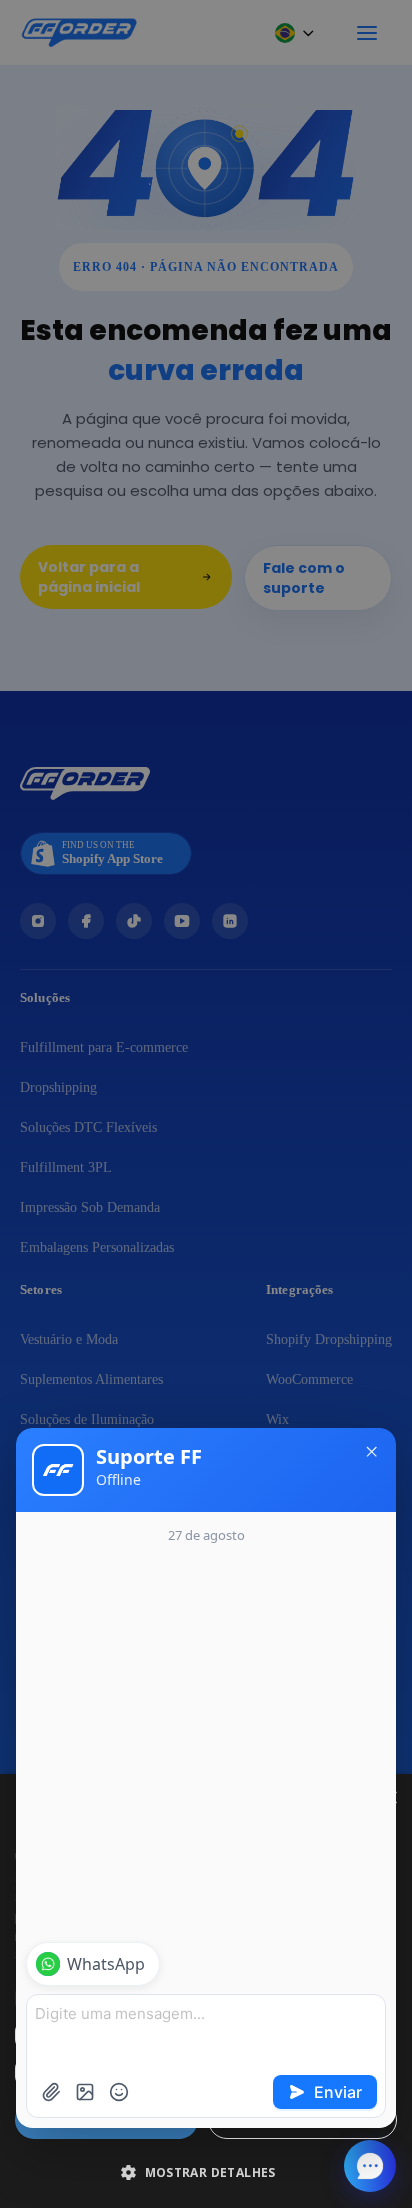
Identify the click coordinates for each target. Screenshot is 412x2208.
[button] (206, 2172)
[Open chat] (370, 2166)
